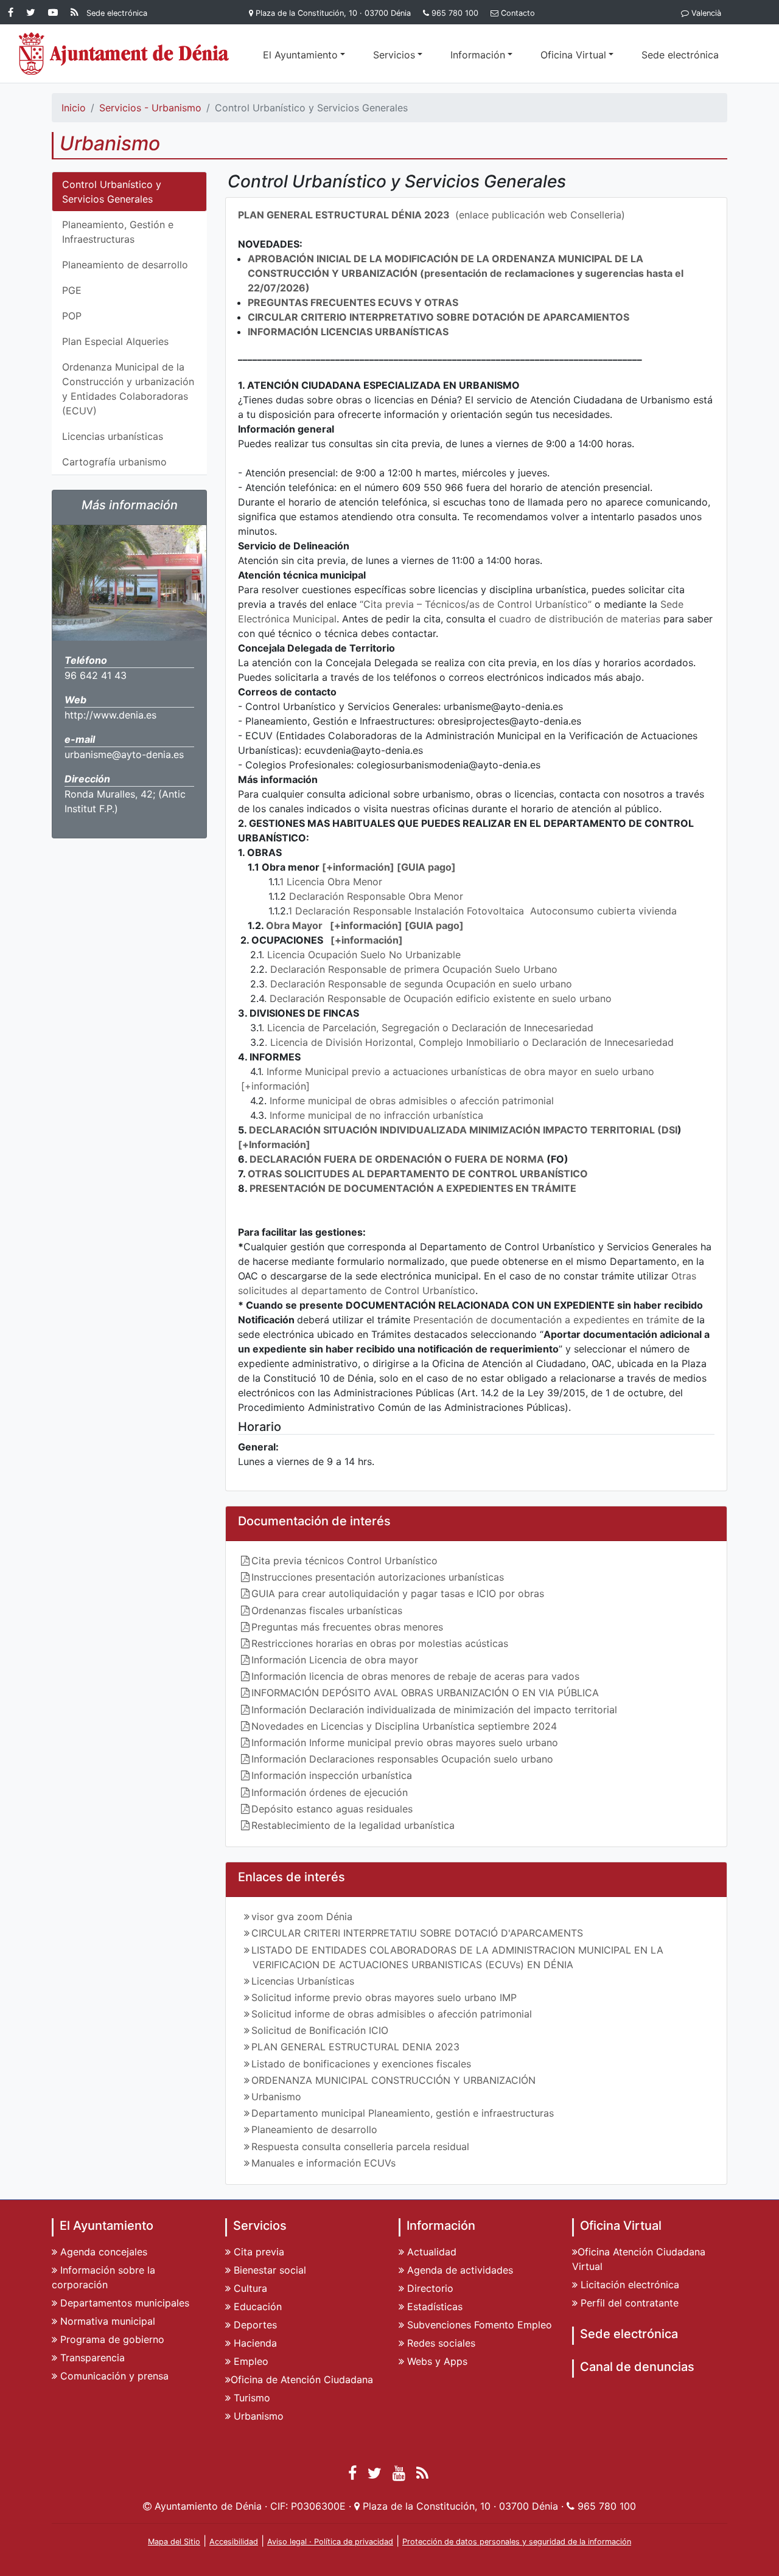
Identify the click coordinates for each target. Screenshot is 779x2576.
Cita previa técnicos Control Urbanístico (344, 1561)
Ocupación (333, 955)
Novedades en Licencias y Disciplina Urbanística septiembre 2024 (404, 1726)
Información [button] (478, 55)
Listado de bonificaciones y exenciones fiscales (361, 2064)
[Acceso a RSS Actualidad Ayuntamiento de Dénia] (75, 12)
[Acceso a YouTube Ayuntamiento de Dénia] (55, 12)
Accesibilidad (234, 2542)
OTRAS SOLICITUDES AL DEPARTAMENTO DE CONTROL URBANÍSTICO (418, 1174)
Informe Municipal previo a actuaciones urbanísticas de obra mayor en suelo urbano (460, 1071)
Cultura (249, 2288)
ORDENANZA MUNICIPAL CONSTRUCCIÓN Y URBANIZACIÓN (393, 2080)
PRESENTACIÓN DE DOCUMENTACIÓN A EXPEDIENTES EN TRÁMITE (413, 1188)
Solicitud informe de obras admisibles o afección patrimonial (392, 2014)
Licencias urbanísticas (113, 436)
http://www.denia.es (110, 715)
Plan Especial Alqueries (115, 341)
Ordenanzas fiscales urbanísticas (327, 1610)
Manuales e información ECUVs (323, 2163)
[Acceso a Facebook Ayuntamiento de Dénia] (13, 12)
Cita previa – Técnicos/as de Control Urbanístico (476, 604)
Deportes (254, 2325)
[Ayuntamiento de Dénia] (124, 54)
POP (72, 316)
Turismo (250, 2398)
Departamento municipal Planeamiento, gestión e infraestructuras (403, 2113)
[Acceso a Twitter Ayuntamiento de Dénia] (33, 12)
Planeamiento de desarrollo (125, 265)
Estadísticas (433, 2306)
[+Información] (274, 1144)
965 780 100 (455, 13)
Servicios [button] (394, 55)
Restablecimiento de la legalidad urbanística (353, 1825)
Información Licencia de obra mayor (335, 1660)
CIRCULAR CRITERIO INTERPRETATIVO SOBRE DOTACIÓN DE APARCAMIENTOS (438, 317)
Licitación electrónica (628, 2285)
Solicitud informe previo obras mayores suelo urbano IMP (384, 1997)
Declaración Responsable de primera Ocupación (381, 969)
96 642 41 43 (96, 675)
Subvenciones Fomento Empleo (478, 2325)
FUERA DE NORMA (499, 1159)
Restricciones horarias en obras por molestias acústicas (380, 1643)
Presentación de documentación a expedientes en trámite (546, 1320)
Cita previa (257, 2252)
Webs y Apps (436, 2361)
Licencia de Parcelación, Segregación (355, 1028)
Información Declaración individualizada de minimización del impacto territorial (434, 1710)
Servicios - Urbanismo (150, 108)
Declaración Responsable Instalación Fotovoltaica (411, 911)
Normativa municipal (106, 2321)
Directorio (429, 2288)
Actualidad (430, 2252)
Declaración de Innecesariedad (522, 1028)
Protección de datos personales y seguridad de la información (517, 2542)
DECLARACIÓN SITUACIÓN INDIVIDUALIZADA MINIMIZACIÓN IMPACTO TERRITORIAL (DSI (463, 1130)
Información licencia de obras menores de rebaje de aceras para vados (415, 1676)
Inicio (74, 108)
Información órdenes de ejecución (330, 1792)
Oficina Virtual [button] (573, 55)
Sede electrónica (680, 55)
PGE (72, 290)
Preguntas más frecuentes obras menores (347, 1627)
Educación (256, 2306)
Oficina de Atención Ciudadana (302, 2379)
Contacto (518, 13)
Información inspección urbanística (332, 1775)
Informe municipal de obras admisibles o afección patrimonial (412, 1101)
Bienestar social (268, 2270)
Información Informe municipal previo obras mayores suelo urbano (405, 1742)
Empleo (250, 2361)
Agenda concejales (102, 2252)
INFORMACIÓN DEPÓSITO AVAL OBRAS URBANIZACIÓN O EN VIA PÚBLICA (425, 1693)
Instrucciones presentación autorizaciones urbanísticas (378, 1577)
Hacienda (254, 2343)
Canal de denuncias (637, 2367)
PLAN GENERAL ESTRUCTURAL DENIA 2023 (355, 2047)
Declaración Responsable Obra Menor (376, 896)
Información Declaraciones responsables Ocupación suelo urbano (402, 1759)
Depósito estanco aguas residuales (332, 1809)
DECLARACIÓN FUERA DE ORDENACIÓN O (351, 1159)
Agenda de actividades (459, 2270)
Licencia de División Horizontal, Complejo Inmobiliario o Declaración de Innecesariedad (472, 1042)
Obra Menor (355, 882)
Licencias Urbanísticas (303, 1981)
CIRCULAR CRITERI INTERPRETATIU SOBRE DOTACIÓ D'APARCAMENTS (417, 1933)
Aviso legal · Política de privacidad (330, 2542)
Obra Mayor (294, 925)
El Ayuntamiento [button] (300, 55)
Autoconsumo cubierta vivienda (603, 911)
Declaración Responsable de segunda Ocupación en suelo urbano (421, 984)
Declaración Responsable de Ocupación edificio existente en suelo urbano (441, 998)
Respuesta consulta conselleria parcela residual (360, 2146)
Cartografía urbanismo (114, 462)
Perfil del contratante (628, 2303)
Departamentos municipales (123, 2303)
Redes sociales (440, 2343)
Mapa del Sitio (174, 2542)
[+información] (358, 867)
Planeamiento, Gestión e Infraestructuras (118, 232)
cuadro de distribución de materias (580, 619)
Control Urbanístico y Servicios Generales (112, 192)
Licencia (306, 882)
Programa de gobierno (111, 2339)
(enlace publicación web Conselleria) (431, 215)
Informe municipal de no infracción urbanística (376, 1115)
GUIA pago (426, 867)
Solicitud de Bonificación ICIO (320, 2030)
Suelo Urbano (526, 969)
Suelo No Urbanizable (410, 955)
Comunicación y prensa (113, 2376)
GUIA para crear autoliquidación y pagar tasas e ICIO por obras (398, 1593)
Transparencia (91, 2358)
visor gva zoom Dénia (302, 1916)
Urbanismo (276, 2097)
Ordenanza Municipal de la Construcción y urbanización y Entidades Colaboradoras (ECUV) (128, 389)
